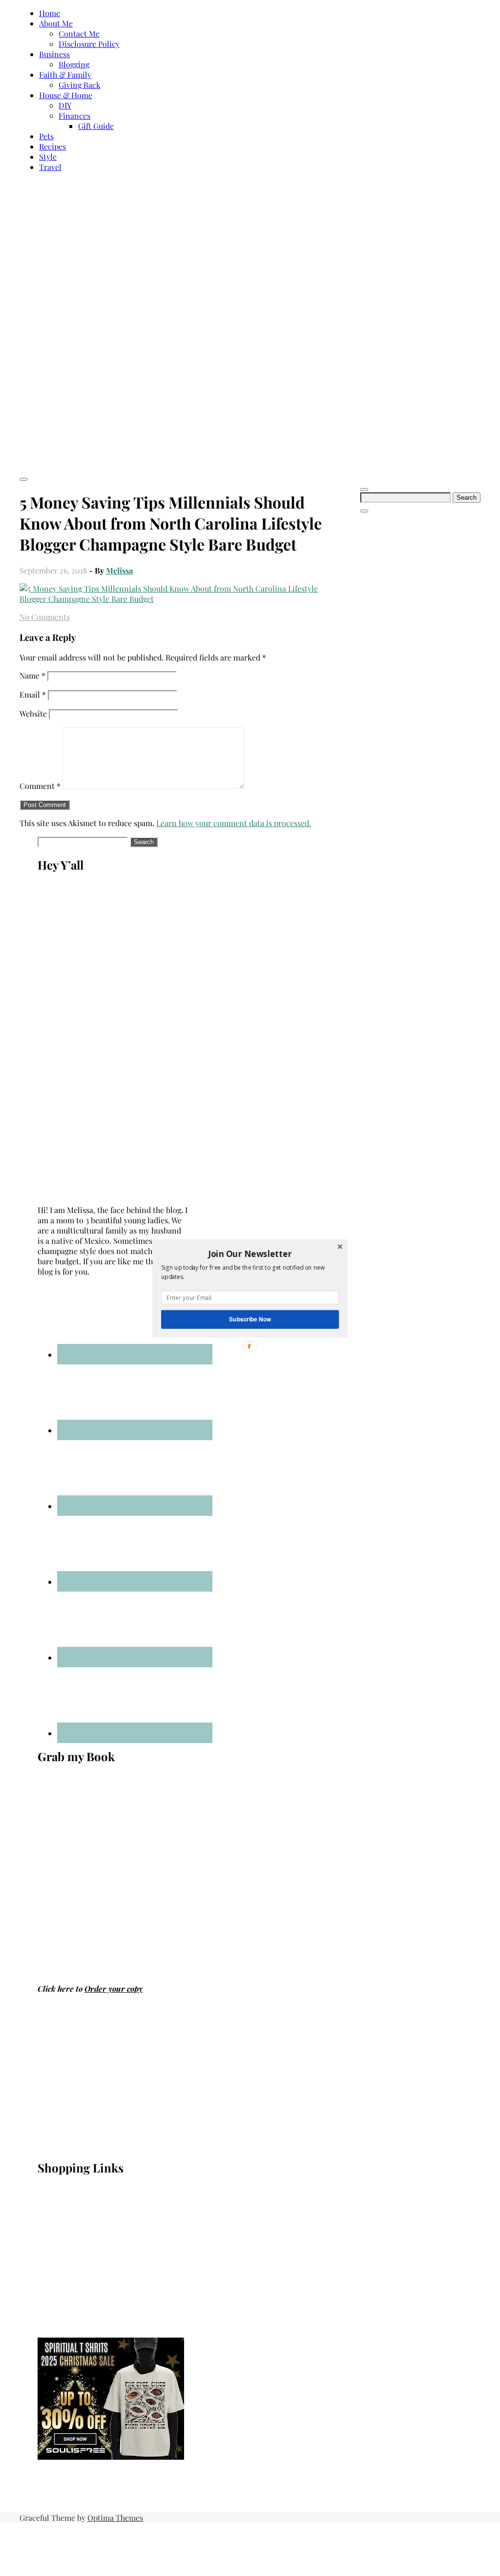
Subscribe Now (250, 1319)
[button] (250, 1254)
